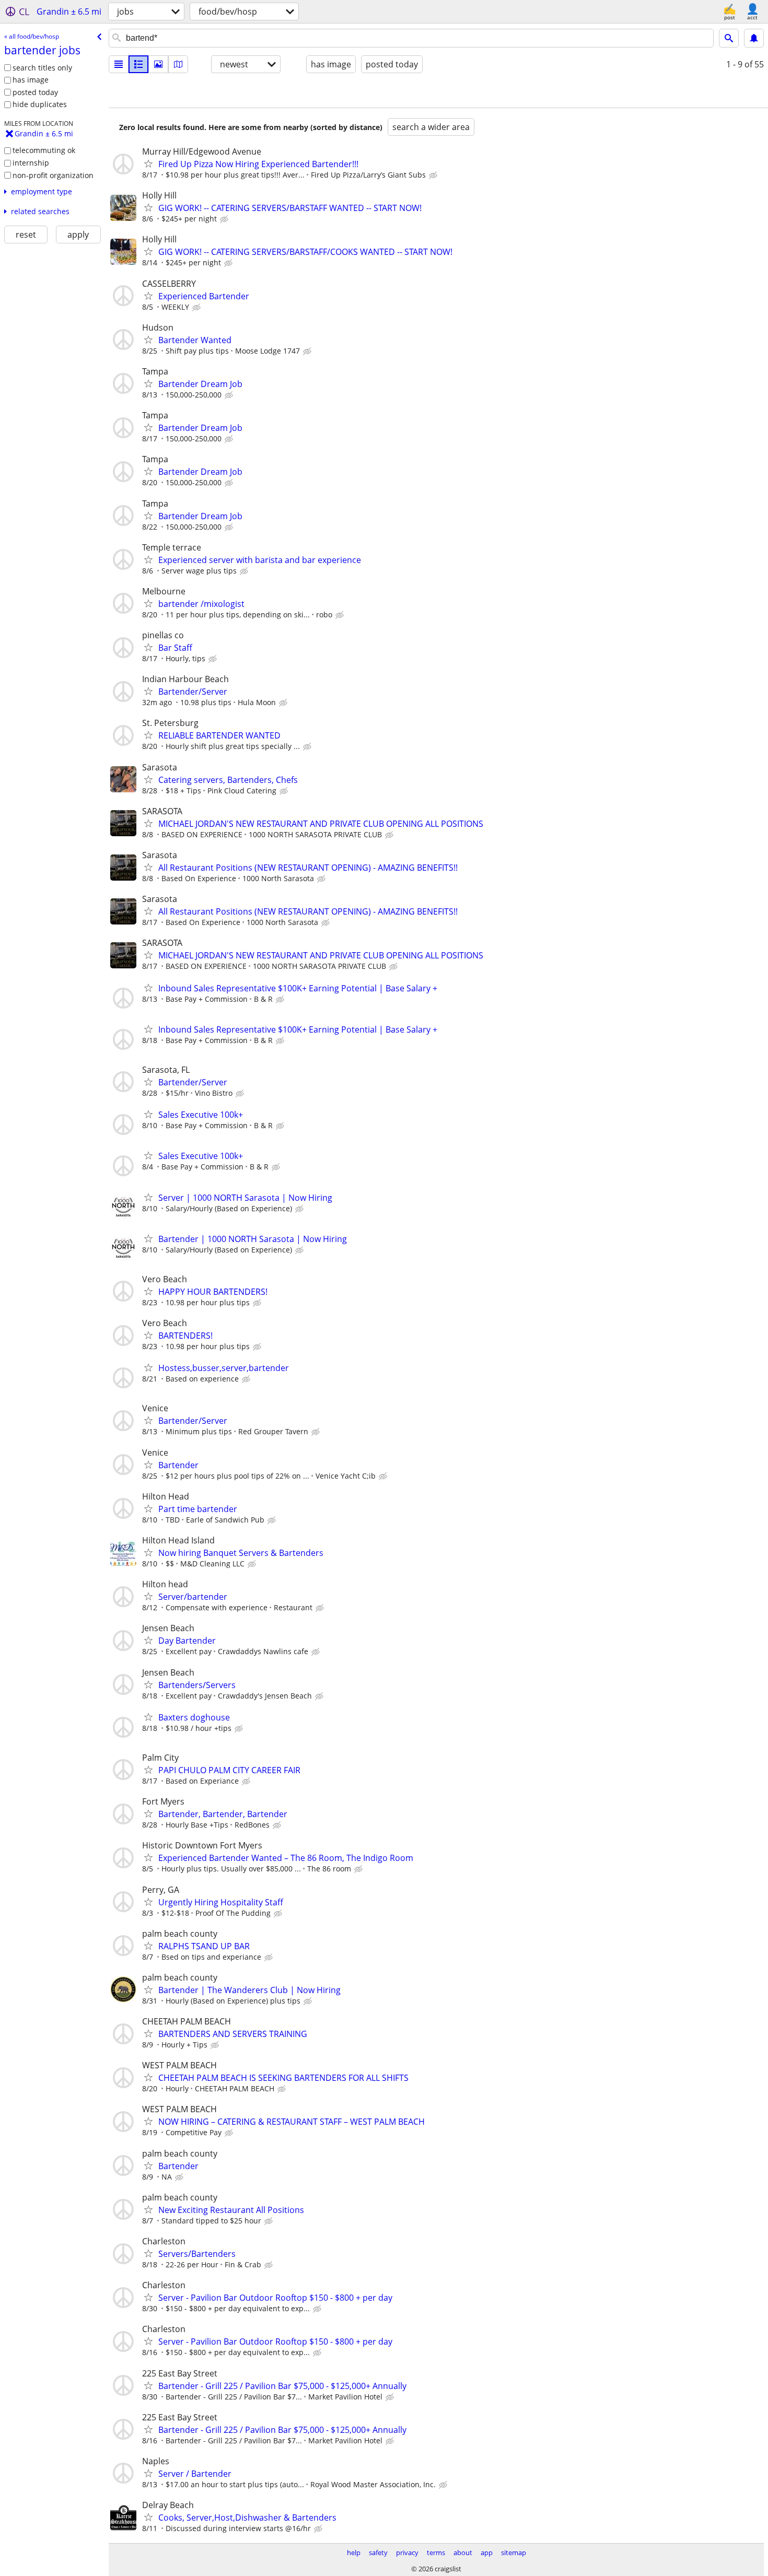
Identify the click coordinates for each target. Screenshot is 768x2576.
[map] (178, 64)
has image (31, 80)
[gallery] (158, 64)
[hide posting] (434, 175)
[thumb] (138, 64)
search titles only (42, 68)
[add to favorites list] (148, 163)
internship (31, 163)
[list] (119, 64)
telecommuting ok (44, 150)
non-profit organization (53, 175)
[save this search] (754, 38)
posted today (35, 92)
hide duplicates (40, 104)
